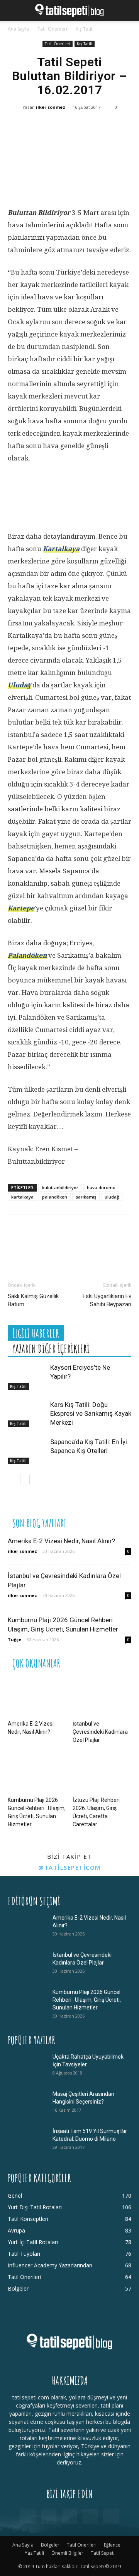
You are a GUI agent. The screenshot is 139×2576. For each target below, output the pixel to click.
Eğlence (112, 2545)
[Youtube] (111, 2516)
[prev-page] (13, 1479)
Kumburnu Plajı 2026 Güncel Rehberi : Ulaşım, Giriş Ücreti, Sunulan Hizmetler (87, 2000)
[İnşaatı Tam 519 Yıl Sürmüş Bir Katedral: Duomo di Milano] (27, 2141)
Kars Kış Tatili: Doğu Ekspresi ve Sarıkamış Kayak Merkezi (91, 1413)
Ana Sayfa (18, 29)
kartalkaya (22, 1197)
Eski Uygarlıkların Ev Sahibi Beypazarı (107, 1300)
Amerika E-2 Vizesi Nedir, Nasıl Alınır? (61, 1541)
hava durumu (101, 1188)
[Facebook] (19, 129)
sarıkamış (86, 1197)
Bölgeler (50, 2545)
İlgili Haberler (36, 1334)
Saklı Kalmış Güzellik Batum (33, 1300)
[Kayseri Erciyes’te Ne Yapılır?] (27, 1376)
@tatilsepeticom (69, 1867)
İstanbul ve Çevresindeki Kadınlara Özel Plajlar (100, 1732)
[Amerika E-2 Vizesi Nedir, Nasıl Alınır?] (37, 1697)
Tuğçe (14, 1639)
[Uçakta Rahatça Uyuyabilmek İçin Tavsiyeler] (27, 2066)
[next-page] (25, 1479)
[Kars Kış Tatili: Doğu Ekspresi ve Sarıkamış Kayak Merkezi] (27, 1414)
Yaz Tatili (34, 2553)
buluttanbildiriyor (60, 1188)
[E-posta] (112, 129)
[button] (13, 10)
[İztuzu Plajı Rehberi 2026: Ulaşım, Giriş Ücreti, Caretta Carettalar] (102, 1773)
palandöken (55, 1197)
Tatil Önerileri (52, 29)
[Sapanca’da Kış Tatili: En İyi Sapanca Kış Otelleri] (27, 1451)
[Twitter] (42, 129)
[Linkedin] (89, 129)
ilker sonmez (51, 107)
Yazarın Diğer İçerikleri (51, 1349)
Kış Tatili (85, 29)
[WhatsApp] (66, 129)
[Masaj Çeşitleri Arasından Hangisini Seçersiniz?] (27, 2104)
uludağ (112, 1197)
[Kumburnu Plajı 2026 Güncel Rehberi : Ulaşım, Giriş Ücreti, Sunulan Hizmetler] (37, 1773)
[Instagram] (49, 2516)
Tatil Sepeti (103, 2553)
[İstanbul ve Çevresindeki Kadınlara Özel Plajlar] (102, 1697)
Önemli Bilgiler (67, 2553)
